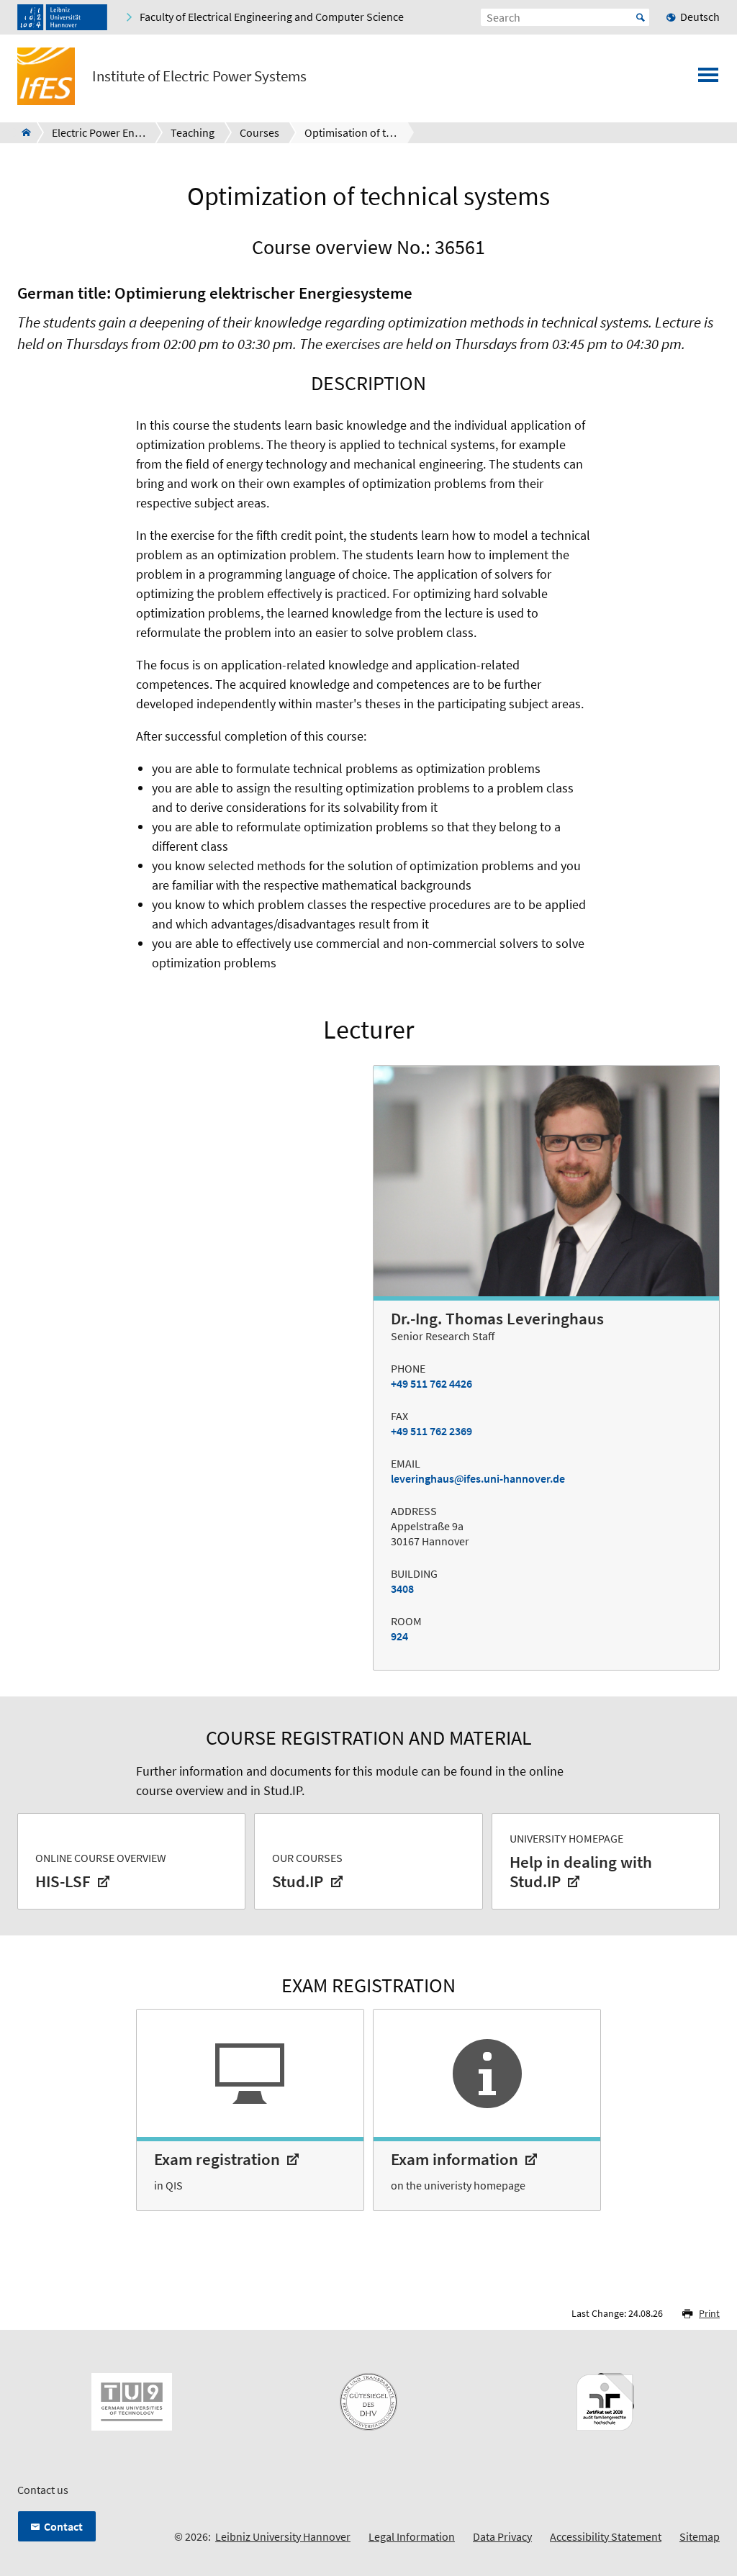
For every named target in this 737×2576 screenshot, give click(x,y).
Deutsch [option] (700, 17)
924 (399, 1636)
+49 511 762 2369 (431, 1431)
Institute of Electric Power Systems (199, 76)
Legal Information (412, 2536)
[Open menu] (708, 79)
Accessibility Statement (606, 2536)
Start (641, 17)
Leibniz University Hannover (283, 2536)
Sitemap (700, 2536)
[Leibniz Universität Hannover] (62, 17)
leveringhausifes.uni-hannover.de (478, 1478)
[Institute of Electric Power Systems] (22, 132)
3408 (402, 1588)
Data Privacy (502, 2536)
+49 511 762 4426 (431, 1383)
